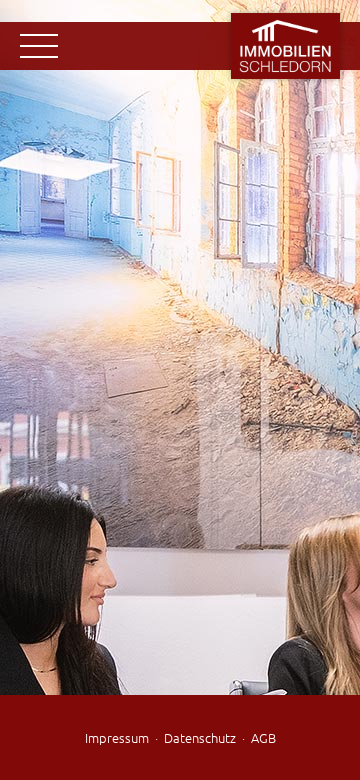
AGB (263, 737)
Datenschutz (200, 737)
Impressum (117, 737)
